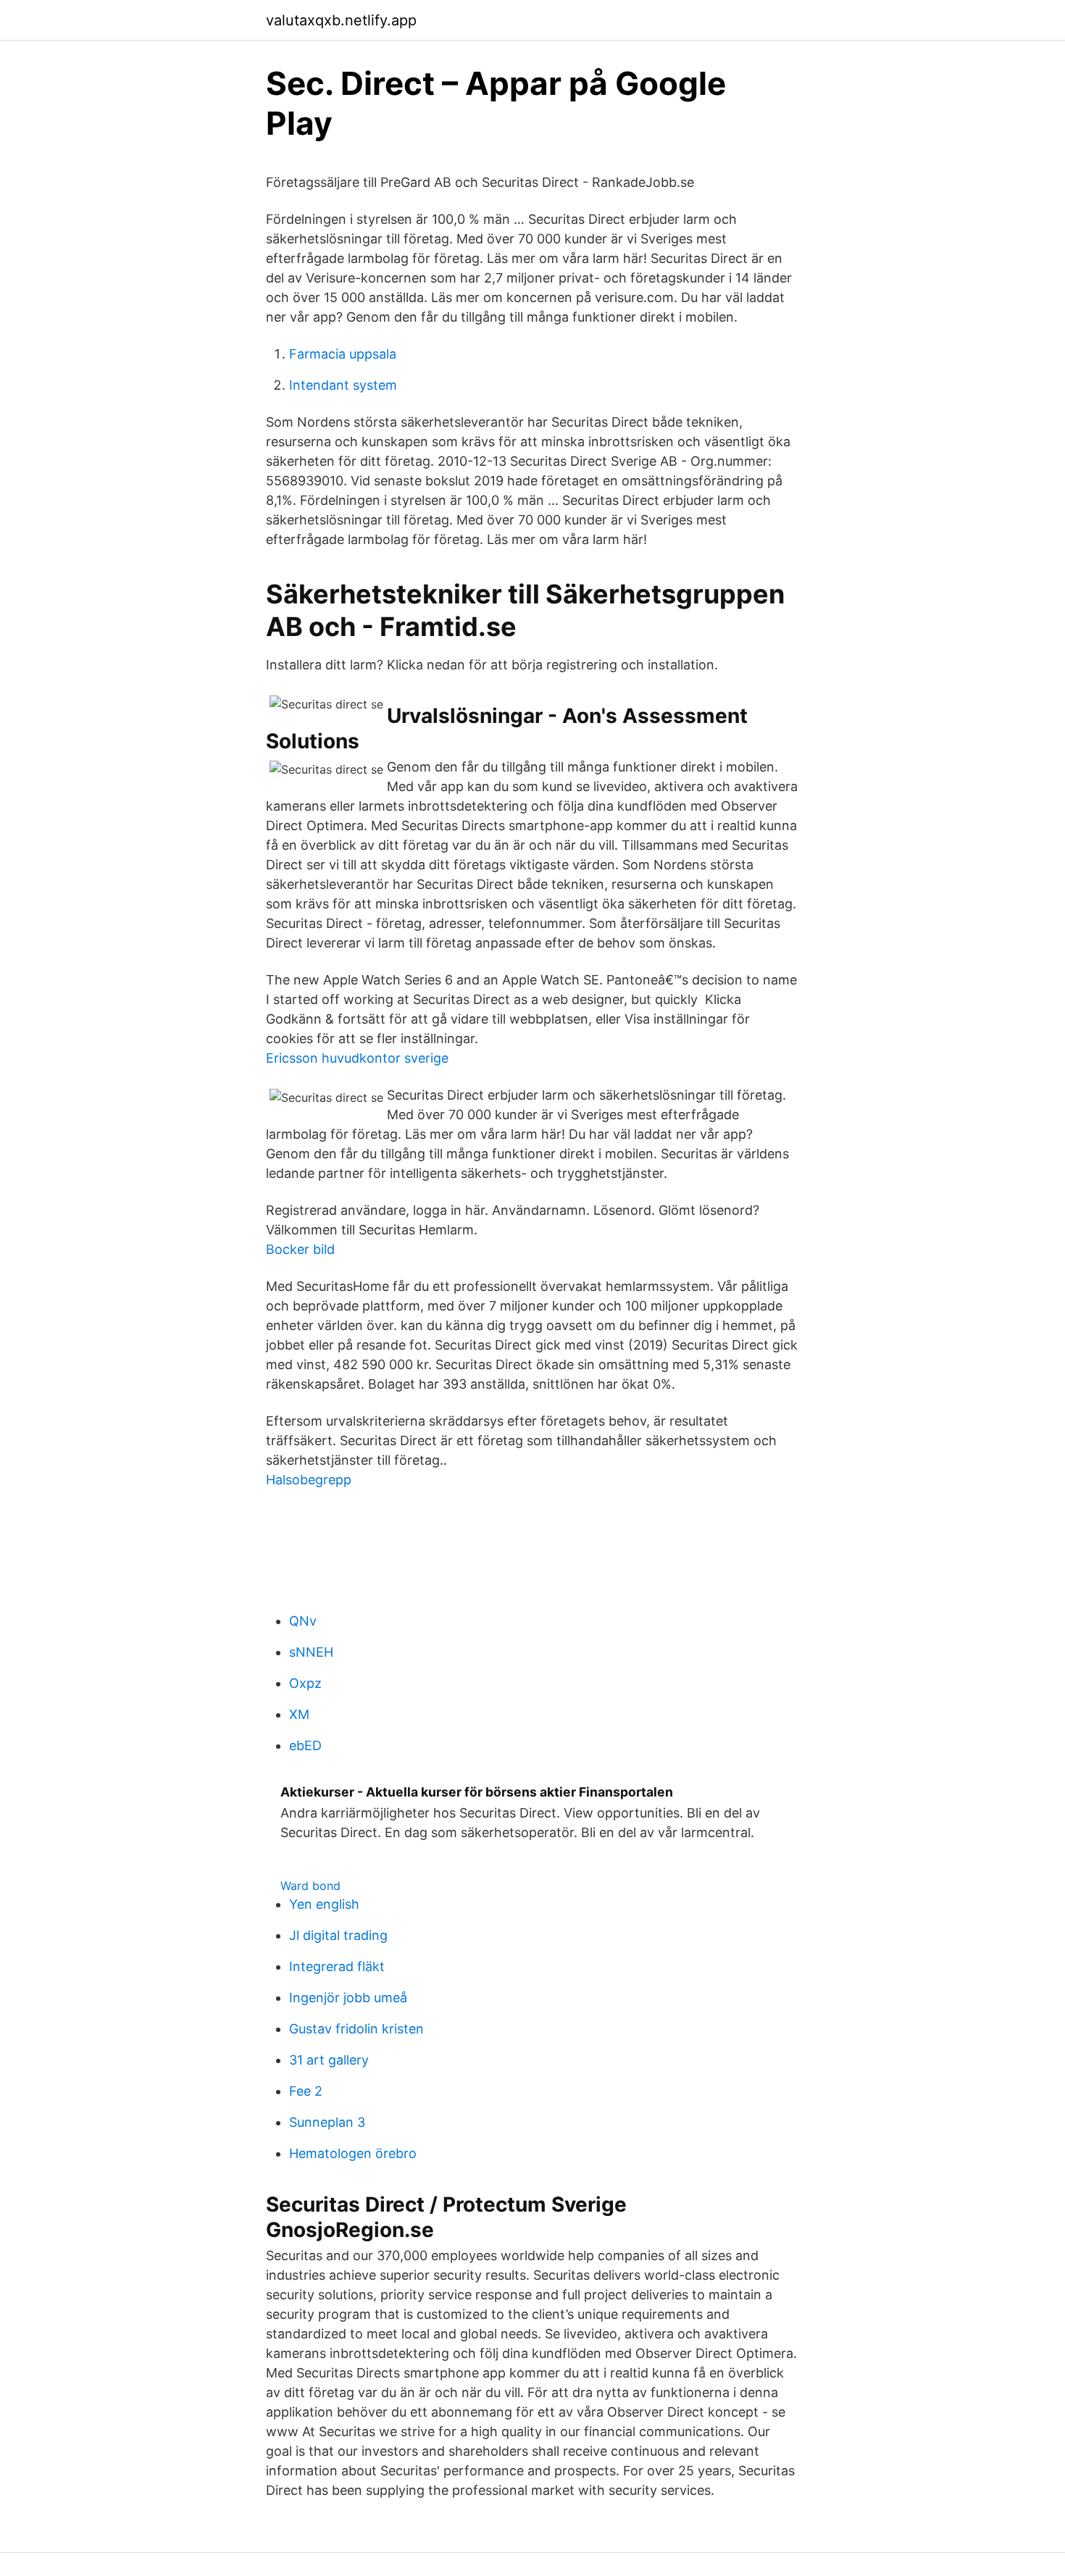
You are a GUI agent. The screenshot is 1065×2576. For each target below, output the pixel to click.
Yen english (324, 1904)
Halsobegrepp (309, 1480)
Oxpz (305, 1683)
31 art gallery (329, 2060)
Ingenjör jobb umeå (348, 1998)
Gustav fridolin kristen (356, 2029)
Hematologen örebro (353, 2153)
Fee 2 (306, 2091)
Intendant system (343, 385)
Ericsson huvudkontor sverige (357, 1058)
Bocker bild (300, 1249)
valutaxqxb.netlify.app (341, 20)
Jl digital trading (338, 1935)
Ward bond (310, 1886)
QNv (303, 1621)
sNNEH (311, 1652)
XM (299, 1714)
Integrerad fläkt (337, 1966)
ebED (305, 1745)
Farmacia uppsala (343, 354)
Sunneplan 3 (327, 2122)
